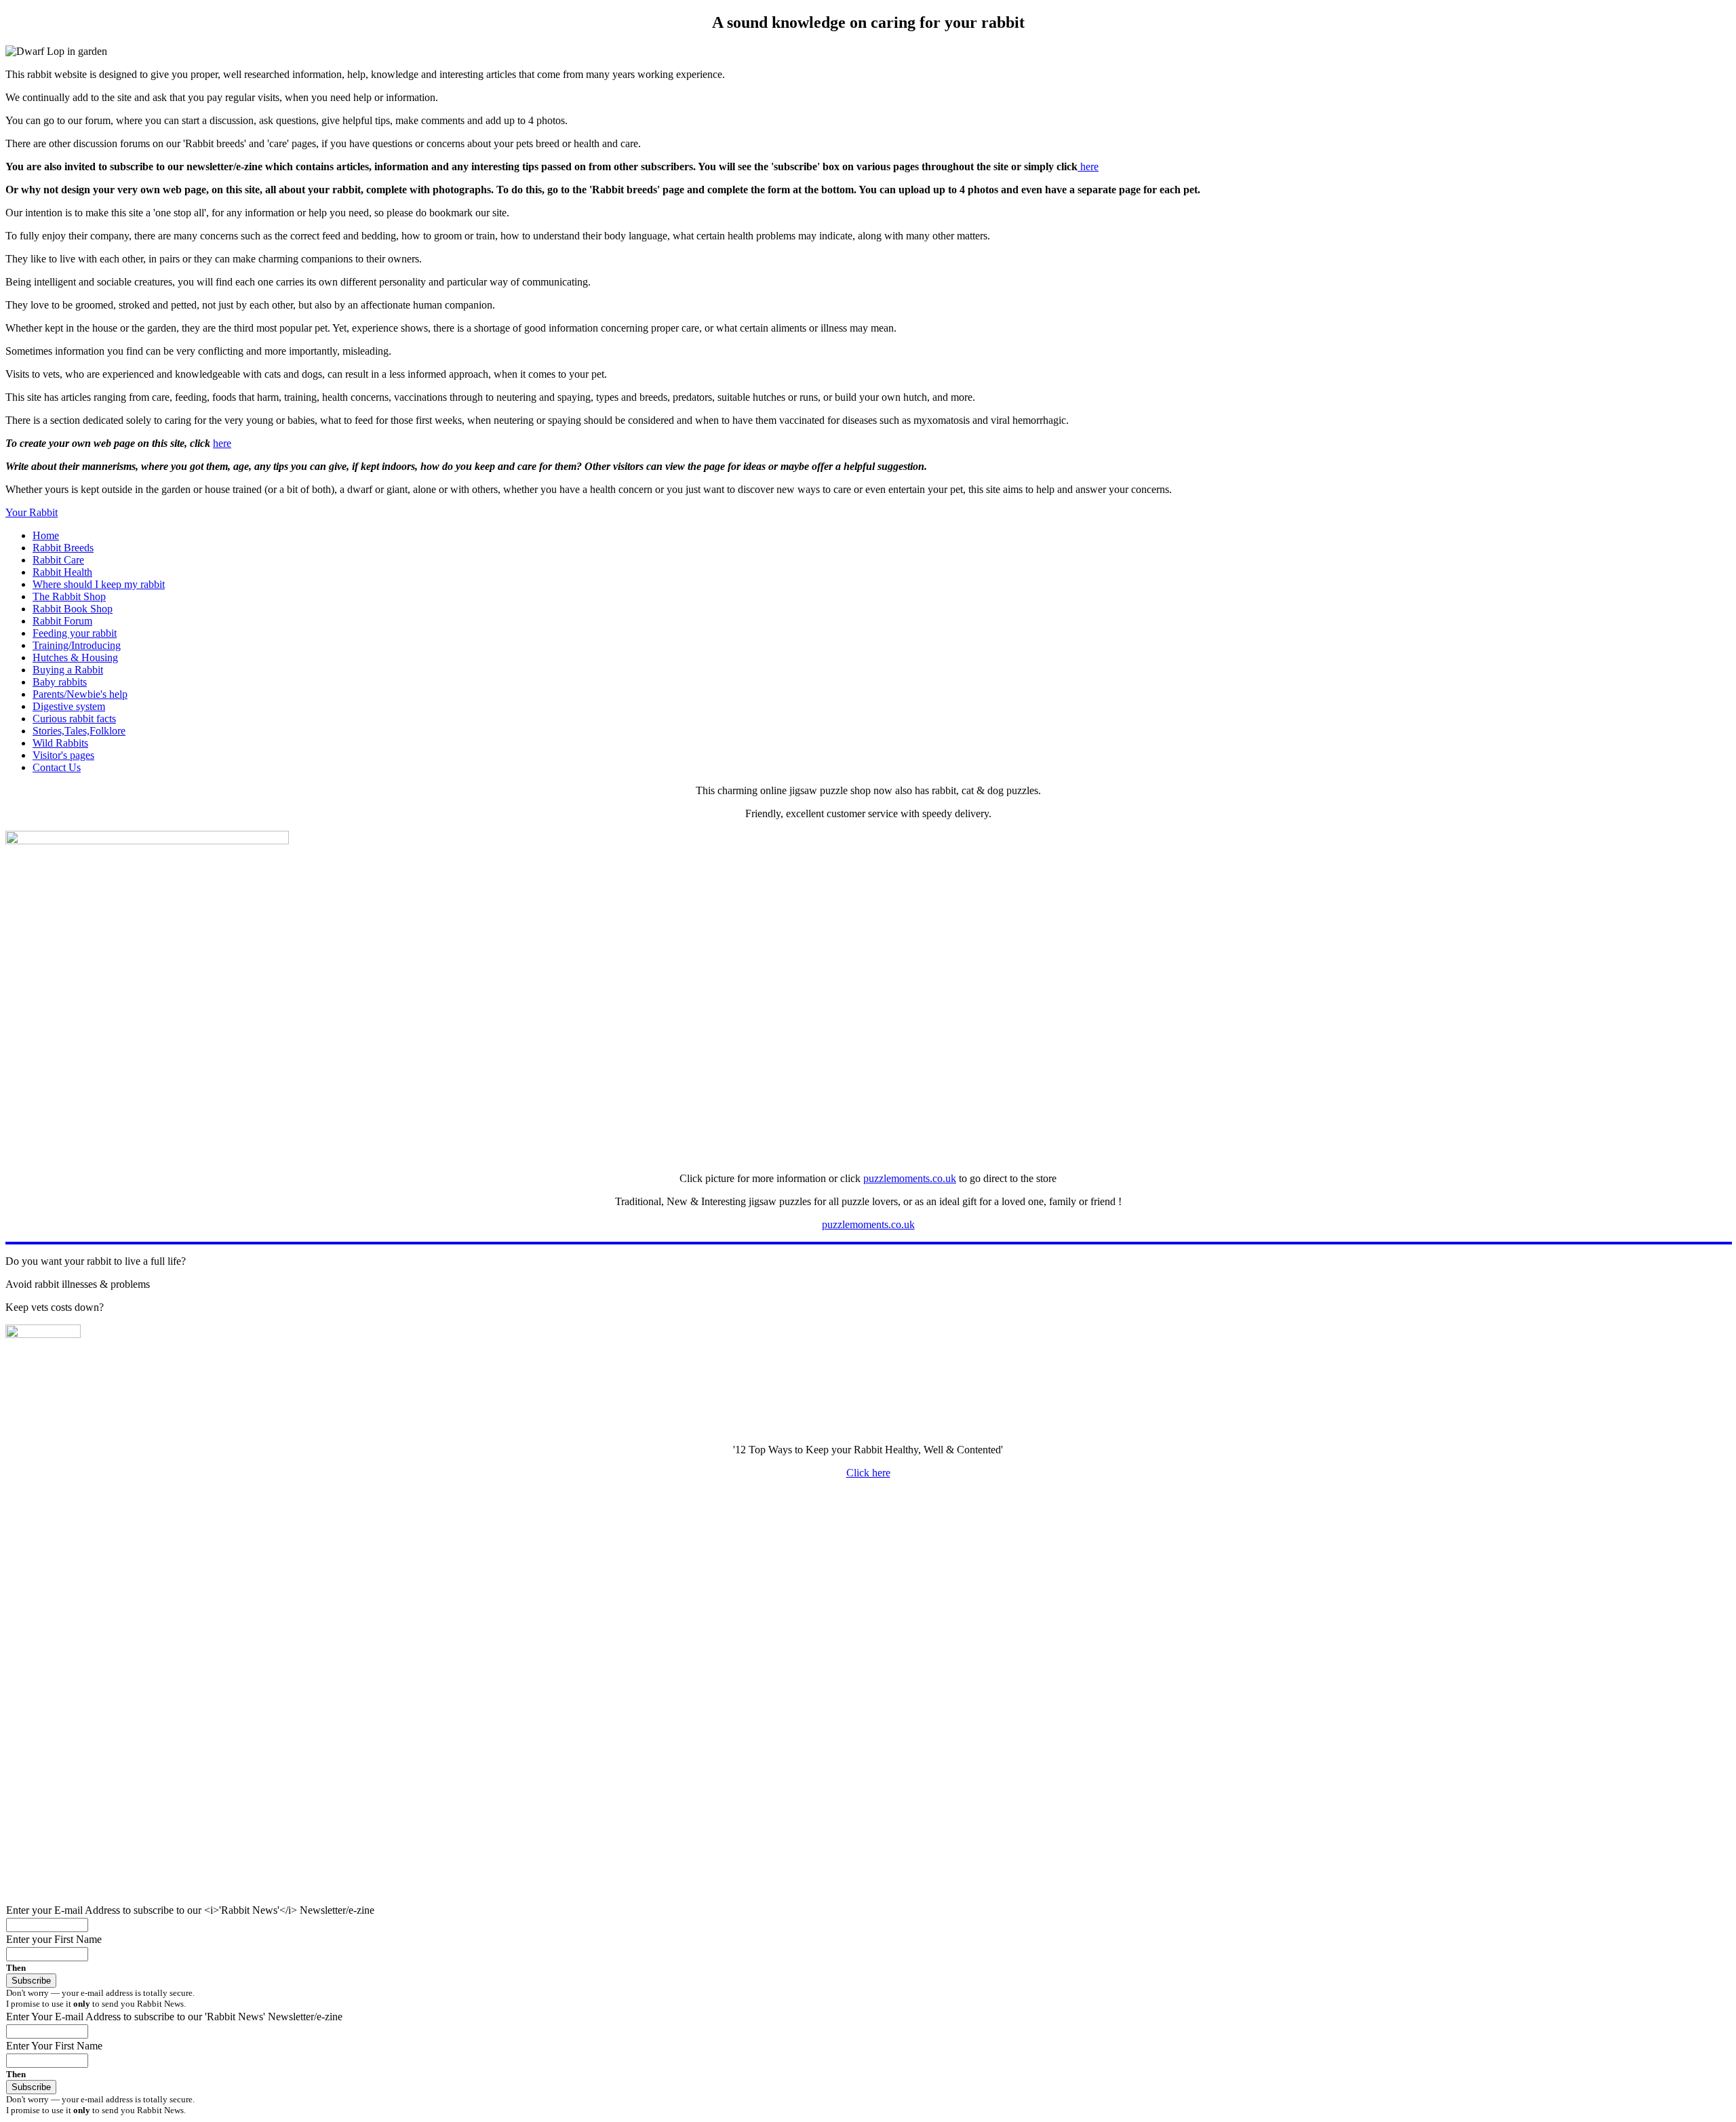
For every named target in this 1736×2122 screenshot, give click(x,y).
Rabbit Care (58, 560)
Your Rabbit (32, 512)
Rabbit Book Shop (73, 609)
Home (46, 535)
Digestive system (69, 706)
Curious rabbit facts (74, 719)
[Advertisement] (412, 1585)
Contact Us (57, 767)
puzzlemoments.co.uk (910, 1178)
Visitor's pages (63, 755)
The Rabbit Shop (69, 596)
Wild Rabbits (60, 743)
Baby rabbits (60, 682)
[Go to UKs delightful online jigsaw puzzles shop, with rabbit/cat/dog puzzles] (147, 841)
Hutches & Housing (75, 657)
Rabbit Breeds (63, 548)
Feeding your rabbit (75, 633)
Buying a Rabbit (68, 670)
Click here (868, 1473)
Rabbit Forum (62, 621)
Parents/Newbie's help (80, 694)
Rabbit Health (62, 572)
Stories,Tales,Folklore (79, 731)
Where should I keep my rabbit (99, 584)
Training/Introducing (77, 645)
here (1088, 166)
